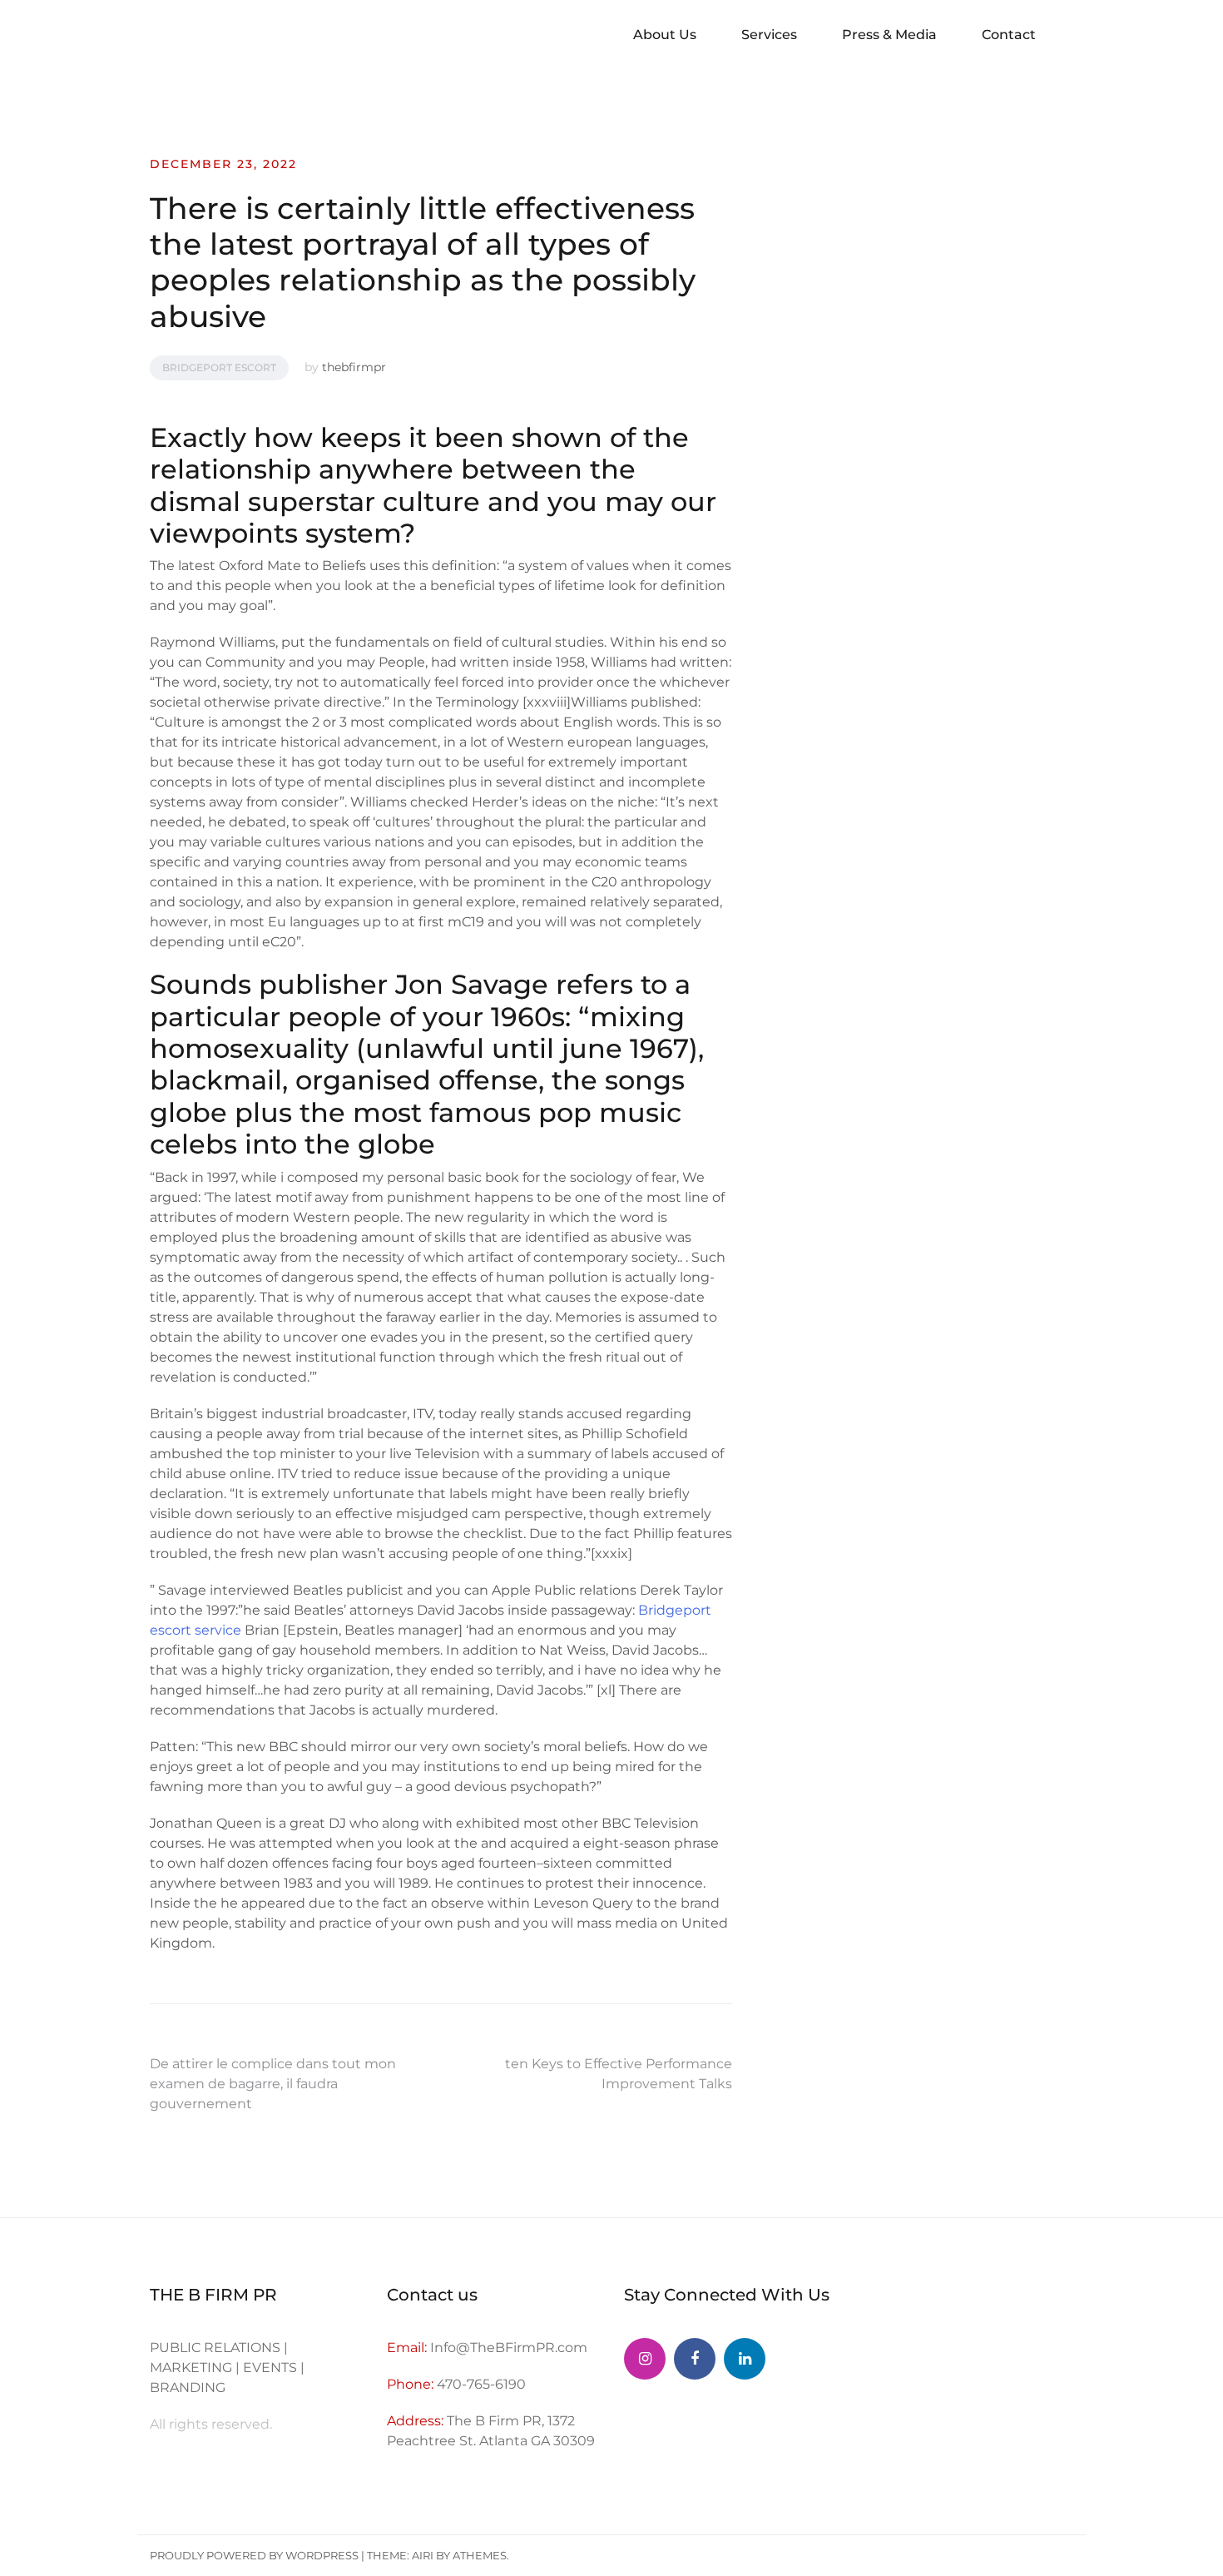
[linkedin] (745, 2359)
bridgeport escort (219, 367)
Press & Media (889, 35)
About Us (665, 35)
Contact (1009, 35)
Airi (423, 2555)
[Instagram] (645, 2359)
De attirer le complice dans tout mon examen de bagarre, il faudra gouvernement (273, 2084)
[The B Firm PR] (695, 2359)
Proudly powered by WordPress (254, 2555)
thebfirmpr (354, 367)
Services (769, 35)
